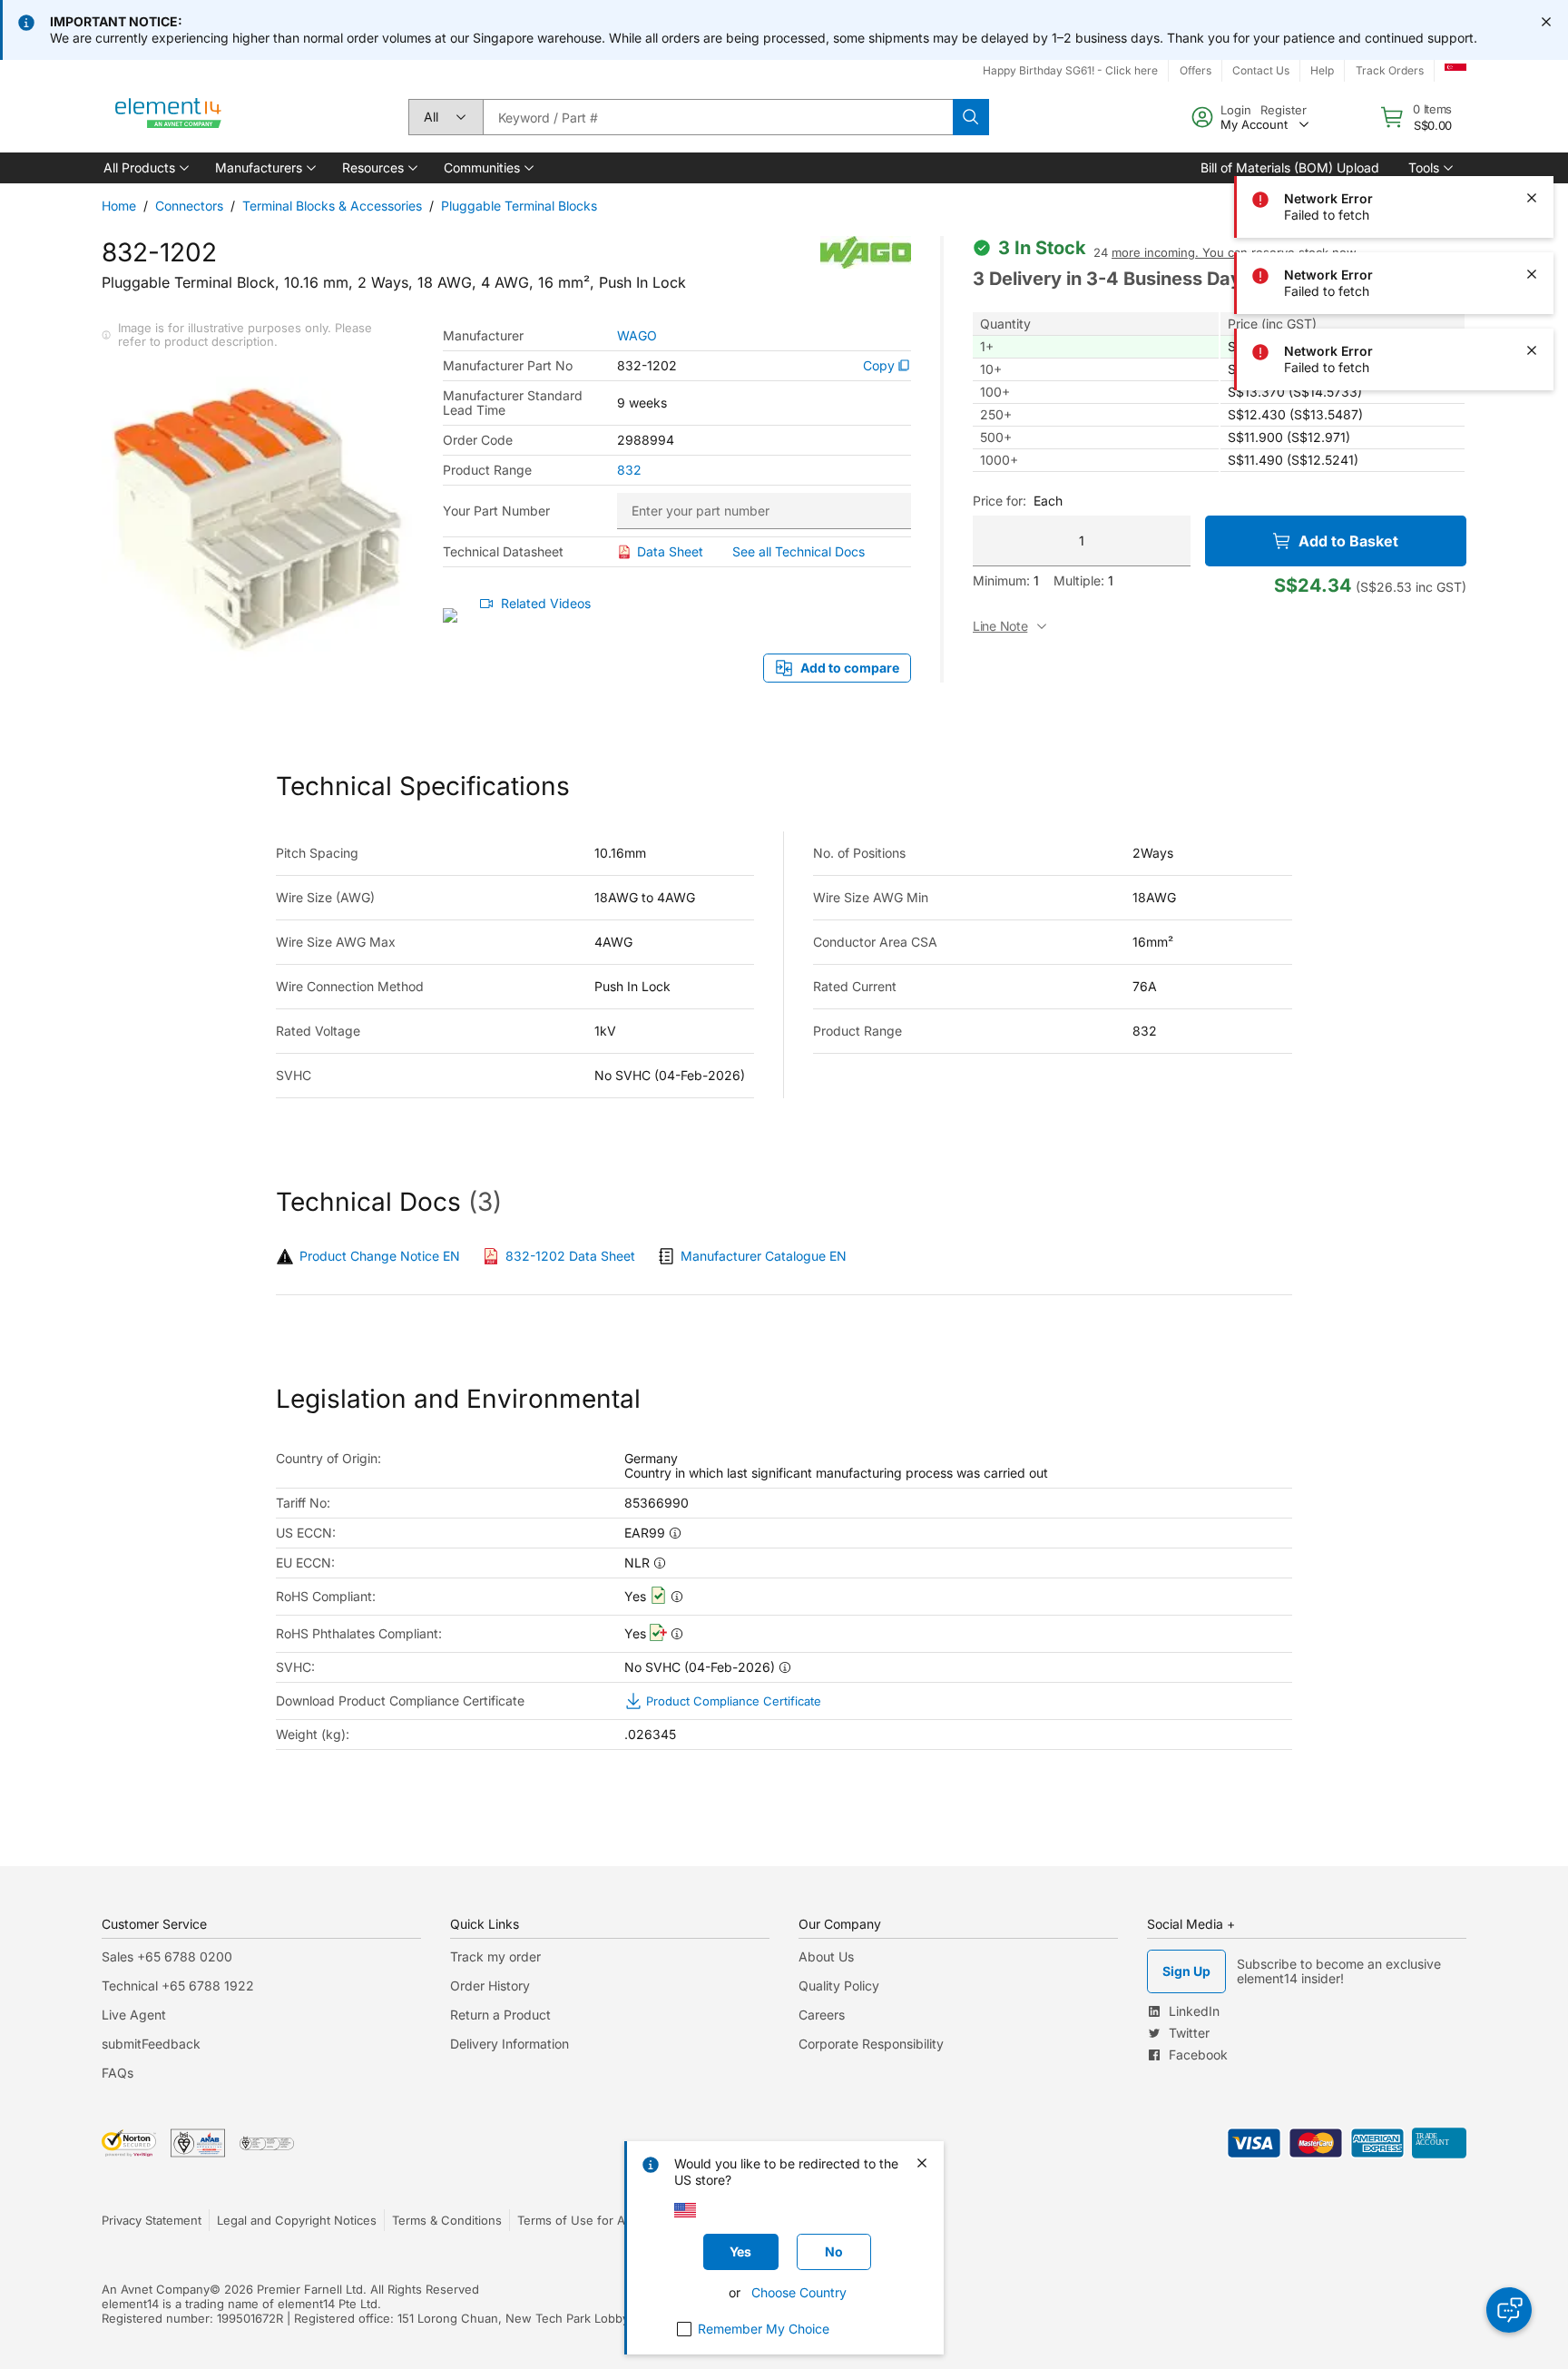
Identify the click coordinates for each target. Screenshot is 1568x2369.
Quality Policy (839, 1986)
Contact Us (1261, 70)
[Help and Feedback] (1509, 2310)
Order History (490, 1986)
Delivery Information (510, 2044)
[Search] (971, 117)
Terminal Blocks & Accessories (332, 206)
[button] (145, 168)
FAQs (118, 2073)
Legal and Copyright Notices (297, 2220)
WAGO (637, 336)
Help (1322, 70)
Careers (822, 2015)
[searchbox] (718, 117)
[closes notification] (1546, 22)
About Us (826, 1956)
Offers (1196, 70)
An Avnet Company (156, 2289)
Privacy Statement (152, 2220)
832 (629, 470)
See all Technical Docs (799, 551)
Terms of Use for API (576, 2220)
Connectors (189, 206)
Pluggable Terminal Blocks (519, 206)
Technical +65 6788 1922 (178, 1986)
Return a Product (500, 2015)
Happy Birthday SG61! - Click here (1070, 70)
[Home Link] (169, 117)
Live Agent (134, 2015)
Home (119, 206)
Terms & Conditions (447, 2220)
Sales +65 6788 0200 (167, 1956)
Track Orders (1390, 70)
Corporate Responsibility (871, 2044)
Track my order (495, 1956)
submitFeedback (151, 2044)
